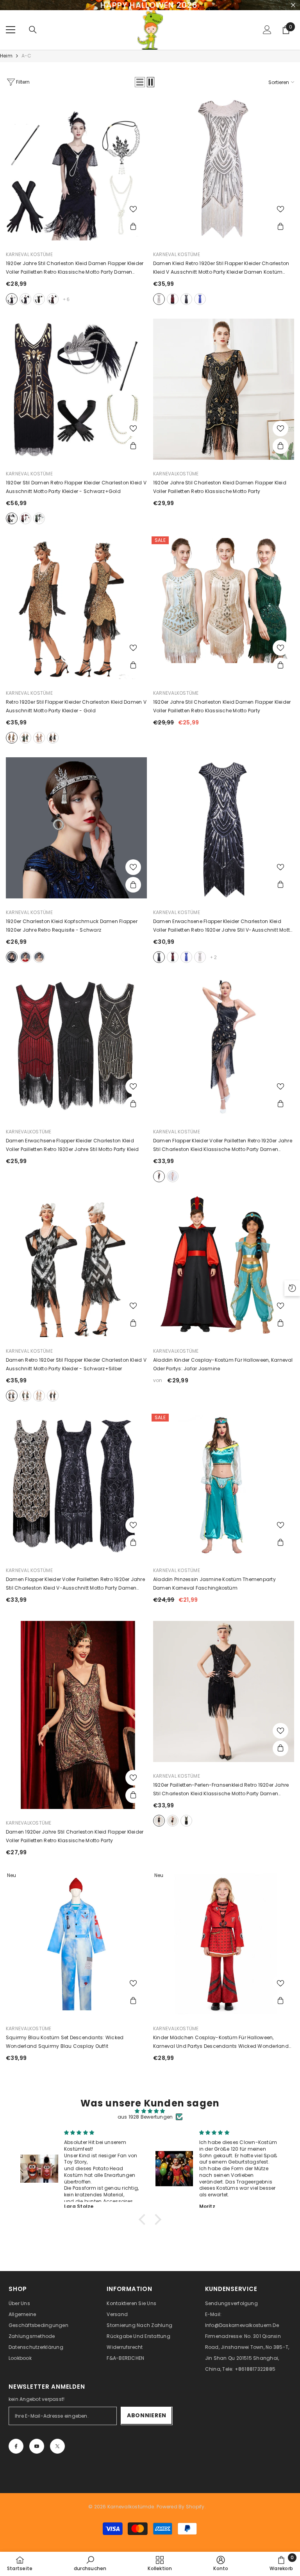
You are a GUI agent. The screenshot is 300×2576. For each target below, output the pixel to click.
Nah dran (293, 5)
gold (12, 738)
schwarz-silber (12, 1396)
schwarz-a (12, 299)
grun (25, 738)
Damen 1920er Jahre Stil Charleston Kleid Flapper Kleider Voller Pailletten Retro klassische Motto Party (75, 1836)
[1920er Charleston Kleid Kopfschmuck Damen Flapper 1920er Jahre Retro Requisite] (76, 828)
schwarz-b (25, 299)
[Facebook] (16, 2446)
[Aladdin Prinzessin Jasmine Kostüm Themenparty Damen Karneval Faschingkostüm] (224, 1486)
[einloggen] (267, 30)
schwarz (186, 299)
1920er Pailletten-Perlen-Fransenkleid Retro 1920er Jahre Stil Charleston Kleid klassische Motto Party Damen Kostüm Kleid (221, 1790)
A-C (27, 56)
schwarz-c (39, 299)
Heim (6, 56)
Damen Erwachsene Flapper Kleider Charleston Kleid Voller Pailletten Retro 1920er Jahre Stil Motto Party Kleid (72, 1145)
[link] (90, 2563)
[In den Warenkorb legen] (133, 227)
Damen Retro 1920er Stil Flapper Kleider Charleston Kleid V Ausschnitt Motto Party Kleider (76, 1364)
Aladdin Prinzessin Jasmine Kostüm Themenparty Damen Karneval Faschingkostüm (214, 1584)
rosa (39, 738)
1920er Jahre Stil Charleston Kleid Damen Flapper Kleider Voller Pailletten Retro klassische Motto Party (222, 706)
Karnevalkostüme (176, 474)
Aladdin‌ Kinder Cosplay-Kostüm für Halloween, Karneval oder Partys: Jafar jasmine (223, 1364)
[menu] (11, 30)
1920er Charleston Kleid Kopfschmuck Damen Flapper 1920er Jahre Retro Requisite (72, 926)
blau (200, 299)
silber (25, 957)
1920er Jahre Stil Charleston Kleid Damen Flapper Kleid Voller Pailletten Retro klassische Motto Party (220, 487)
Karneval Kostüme (29, 254)
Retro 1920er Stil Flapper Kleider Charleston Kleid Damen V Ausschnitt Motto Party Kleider (76, 706)
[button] (140, 82)
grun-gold (39, 518)
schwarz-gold (12, 518)
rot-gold (25, 518)
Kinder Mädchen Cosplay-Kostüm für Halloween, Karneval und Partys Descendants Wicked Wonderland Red (221, 2042)
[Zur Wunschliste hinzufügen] (133, 209)
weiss (159, 299)
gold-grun (25, 1396)
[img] (150, 2111)
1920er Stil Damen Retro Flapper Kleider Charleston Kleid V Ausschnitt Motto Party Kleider (76, 487)
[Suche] (33, 30)
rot (173, 299)
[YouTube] (37, 2446)
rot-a (53, 299)
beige (39, 1396)
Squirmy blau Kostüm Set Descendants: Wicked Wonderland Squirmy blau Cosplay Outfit (65, 2042)
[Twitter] (57, 2446)
